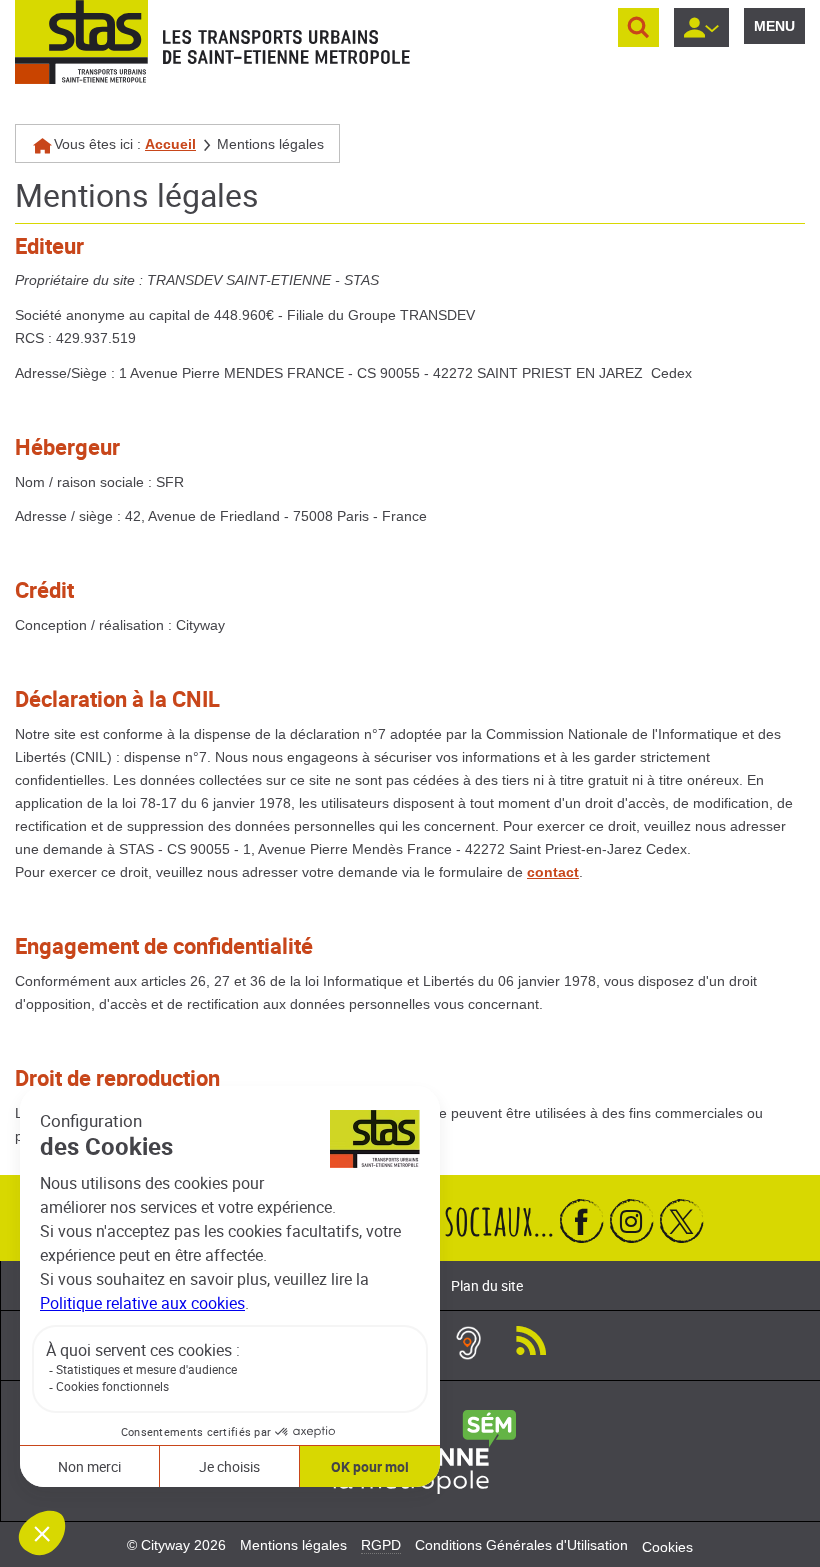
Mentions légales (293, 1545)
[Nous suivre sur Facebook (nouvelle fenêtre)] (582, 1220)
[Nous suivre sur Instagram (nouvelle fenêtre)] (632, 1220)
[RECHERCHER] (638, 27)
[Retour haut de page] (782, 1155)
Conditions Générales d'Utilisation (521, 1545)
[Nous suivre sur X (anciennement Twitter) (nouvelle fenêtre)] (682, 1220)
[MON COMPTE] (701, 27)
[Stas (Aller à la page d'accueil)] (81, 42)
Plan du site (487, 1285)
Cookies (667, 1547)
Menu (774, 26)
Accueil (170, 144)
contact (553, 872)
